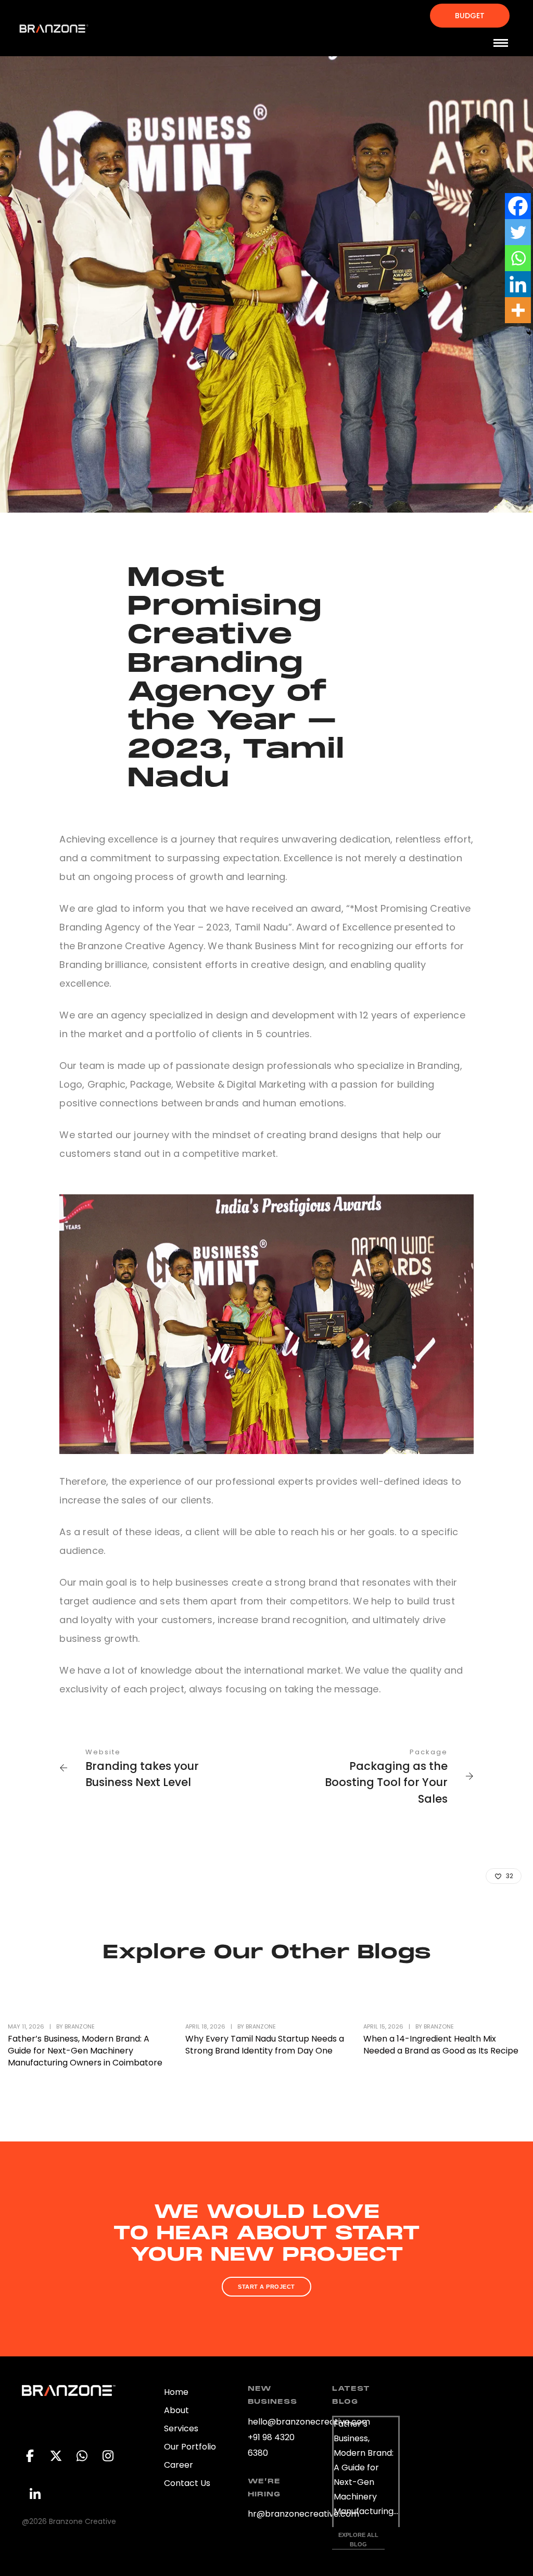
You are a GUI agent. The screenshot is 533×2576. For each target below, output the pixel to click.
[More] (518, 310)
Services (181, 2428)
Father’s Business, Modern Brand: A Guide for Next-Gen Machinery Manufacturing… (366, 2467)
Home (176, 2392)
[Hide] (529, 333)
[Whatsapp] (518, 258)
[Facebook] (518, 206)
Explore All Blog (359, 2540)
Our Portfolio (190, 2447)
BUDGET (470, 16)
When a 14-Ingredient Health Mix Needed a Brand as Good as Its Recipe (441, 2045)
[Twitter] (518, 232)
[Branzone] (54, 28)
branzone (80, 2026)
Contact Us (187, 2483)
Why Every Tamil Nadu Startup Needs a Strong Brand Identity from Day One (265, 2045)
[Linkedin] (518, 284)
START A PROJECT (266, 2287)
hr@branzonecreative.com (303, 2514)
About (176, 2410)
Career (179, 2465)
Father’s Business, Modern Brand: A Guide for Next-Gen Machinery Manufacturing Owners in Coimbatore (85, 2051)
